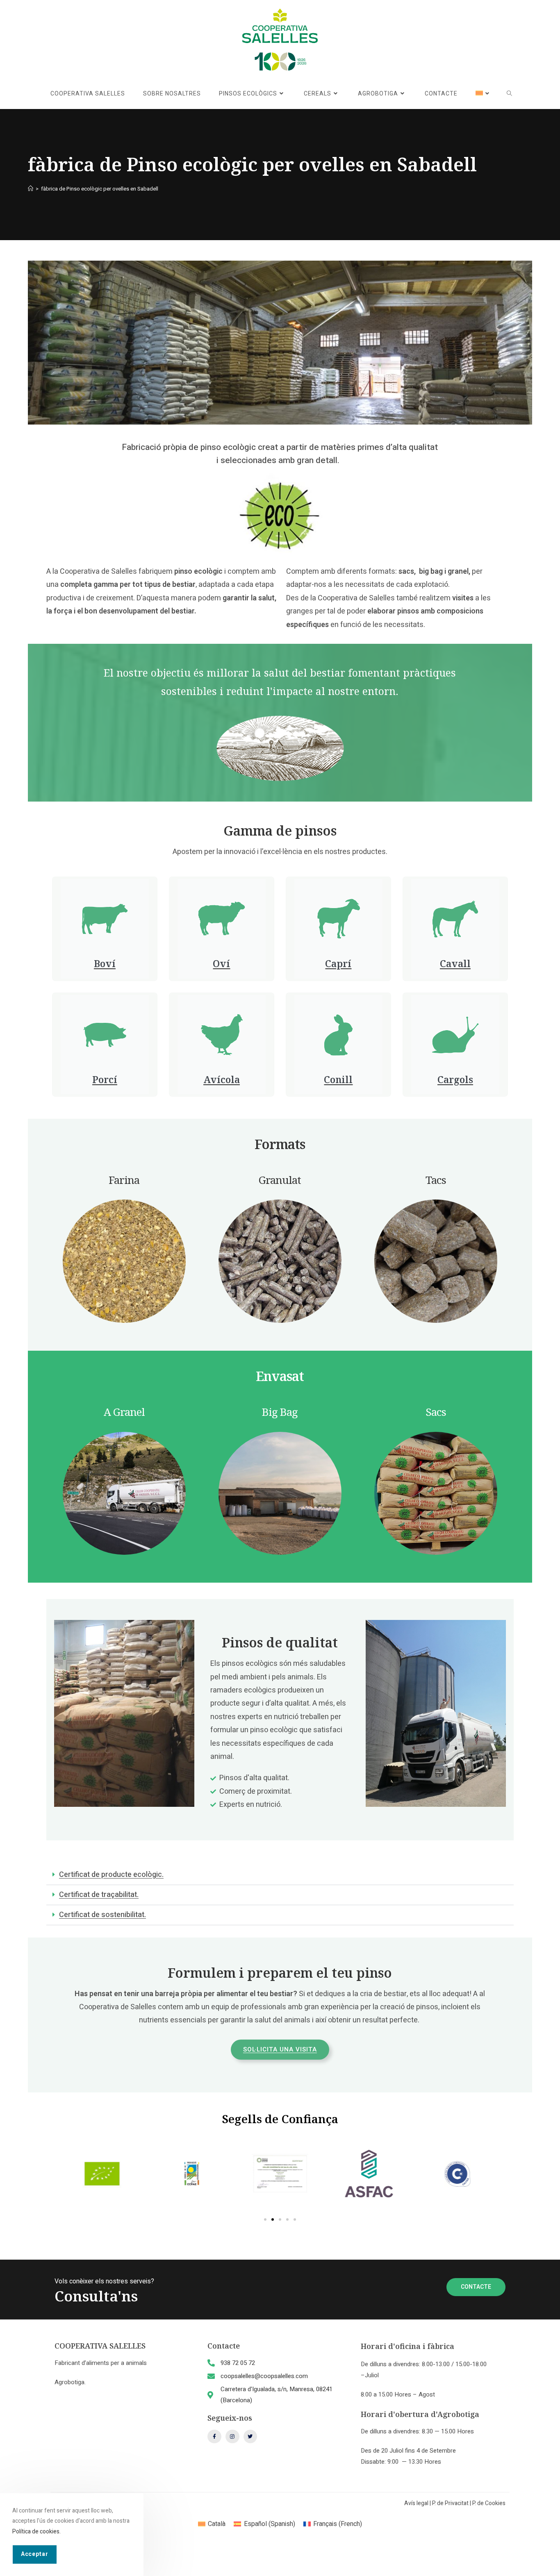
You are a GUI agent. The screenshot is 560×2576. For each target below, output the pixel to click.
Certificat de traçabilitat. (99, 1895)
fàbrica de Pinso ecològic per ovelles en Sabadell (100, 189)
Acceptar (35, 2554)
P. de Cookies (489, 2503)
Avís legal (416, 2503)
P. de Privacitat (450, 2503)
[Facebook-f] (214, 2437)
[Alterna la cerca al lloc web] (509, 94)
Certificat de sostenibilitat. (102, 1915)
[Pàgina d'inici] (31, 189)
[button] (280, 1875)
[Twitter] (250, 2437)
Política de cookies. (36, 2531)
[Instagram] (232, 2437)
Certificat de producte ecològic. (111, 1875)
